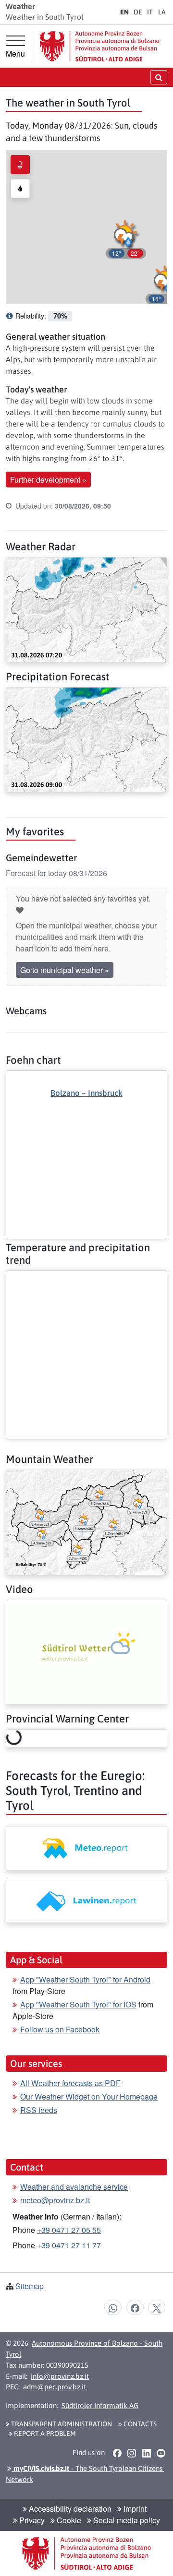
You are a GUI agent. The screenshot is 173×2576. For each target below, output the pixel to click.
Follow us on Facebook (60, 2029)
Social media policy (126, 2520)
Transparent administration (61, 2424)
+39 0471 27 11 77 (69, 2245)
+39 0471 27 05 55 (69, 2230)
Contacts (139, 2424)
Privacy (31, 2520)
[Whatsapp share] (113, 2307)
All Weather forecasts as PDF (70, 2083)
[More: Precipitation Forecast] (86, 739)
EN (124, 12)
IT (150, 12)
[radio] (20, 165)
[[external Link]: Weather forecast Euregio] (86, 1848)
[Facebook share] (135, 2307)
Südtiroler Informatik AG (100, 2405)
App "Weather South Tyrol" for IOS (78, 2004)
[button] (126, 238)
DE (138, 12)
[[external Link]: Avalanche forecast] (86, 1901)
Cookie (68, 2520)
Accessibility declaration (69, 2509)
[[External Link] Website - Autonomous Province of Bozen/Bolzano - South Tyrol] (99, 46)
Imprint (134, 2509)
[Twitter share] (157, 2307)
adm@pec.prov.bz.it (55, 2387)
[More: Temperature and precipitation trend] (86, 1279)
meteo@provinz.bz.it (55, 2200)
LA (162, 12)
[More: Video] (86, 1651)
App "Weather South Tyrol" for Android (85, 1979)
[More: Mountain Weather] (86, 1521)
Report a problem (44, 2434)
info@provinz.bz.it (60, 2376)
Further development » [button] (48, 480)
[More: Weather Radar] (86, 609)
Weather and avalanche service (74, 2187)
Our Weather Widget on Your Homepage (89, 2096)
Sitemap (30, 2286)
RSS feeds (39, 2110)
